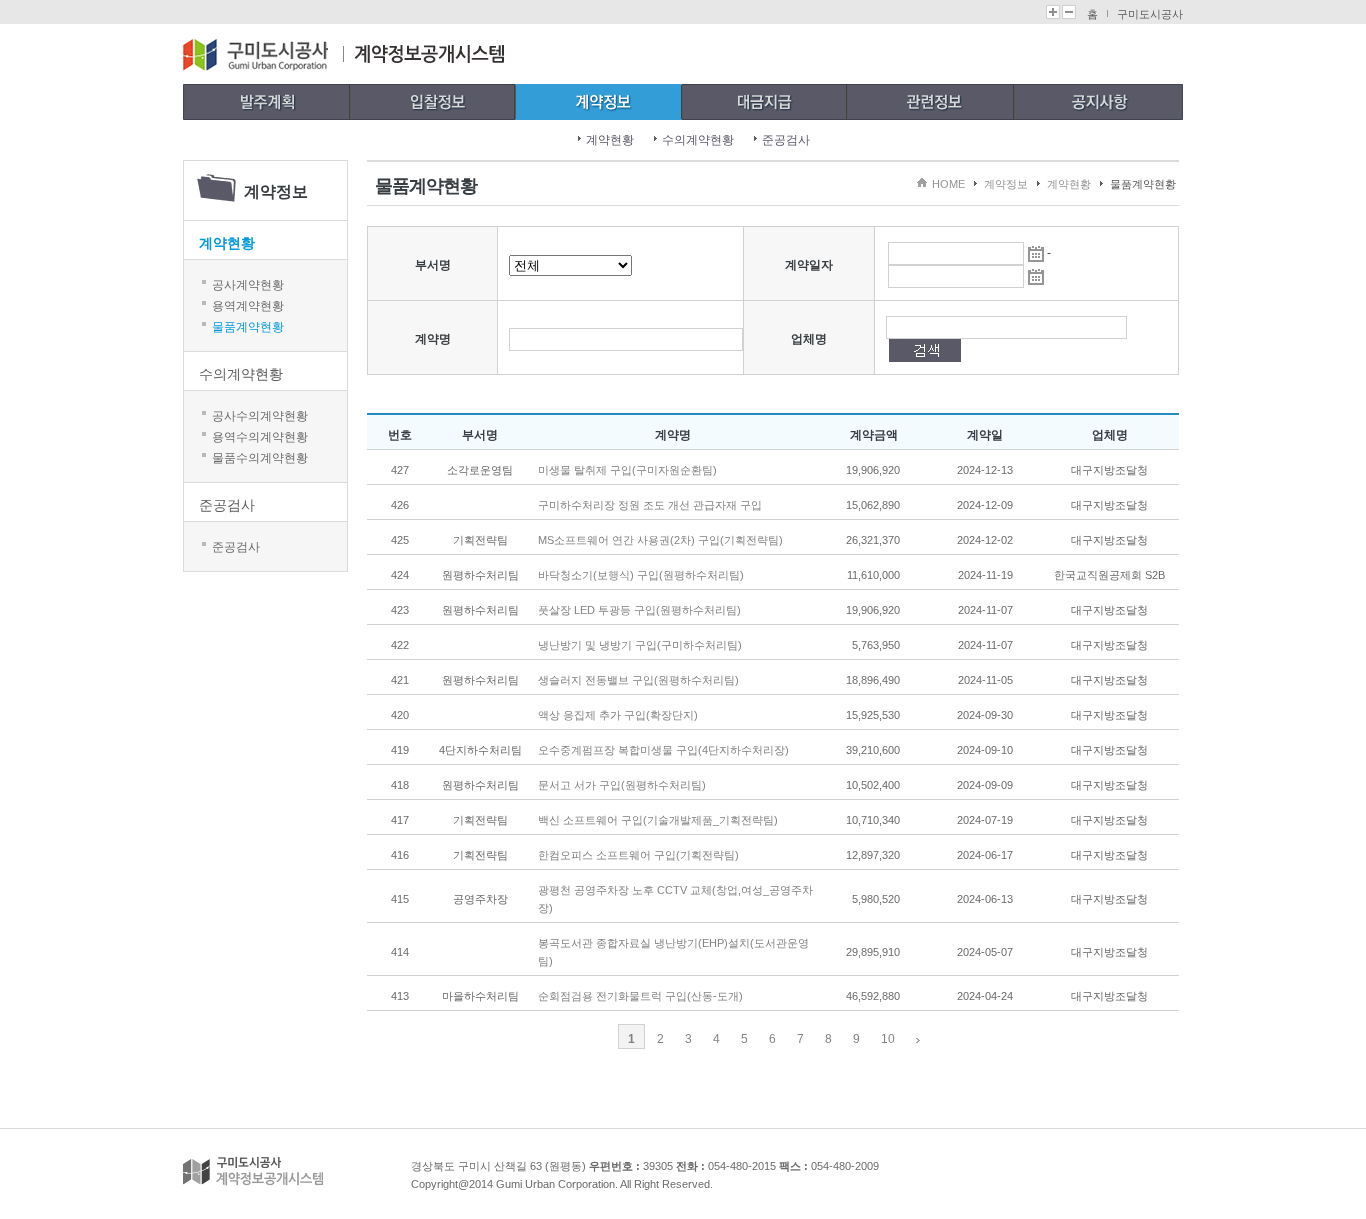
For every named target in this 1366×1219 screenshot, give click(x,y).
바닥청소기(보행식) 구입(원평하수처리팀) (641, 575)
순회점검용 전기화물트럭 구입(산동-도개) (640, 996)
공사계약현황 (248, 285)
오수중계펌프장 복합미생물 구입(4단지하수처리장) (663, 750)
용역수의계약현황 (260, 437)
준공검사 (786, 140)
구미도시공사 (1150, 14)
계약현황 (610, 140)
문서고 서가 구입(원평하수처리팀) (622, 785)
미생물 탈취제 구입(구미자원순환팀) (627, 470)
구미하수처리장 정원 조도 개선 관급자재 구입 (650, 505)
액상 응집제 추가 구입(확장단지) (618, 715)
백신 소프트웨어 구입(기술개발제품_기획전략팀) (658, 820)
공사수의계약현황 (260, 416)
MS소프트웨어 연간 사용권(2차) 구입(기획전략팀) (660, 540)
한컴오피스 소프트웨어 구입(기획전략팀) (638, 855)
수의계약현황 (698, 140)
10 (888, 1039)
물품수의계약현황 (260, 458)
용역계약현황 (248, 306)
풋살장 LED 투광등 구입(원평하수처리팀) (639, 610)
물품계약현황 (248, 327)
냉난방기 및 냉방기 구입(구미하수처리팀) (640, 645)
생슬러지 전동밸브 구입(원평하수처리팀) (638, 680)
